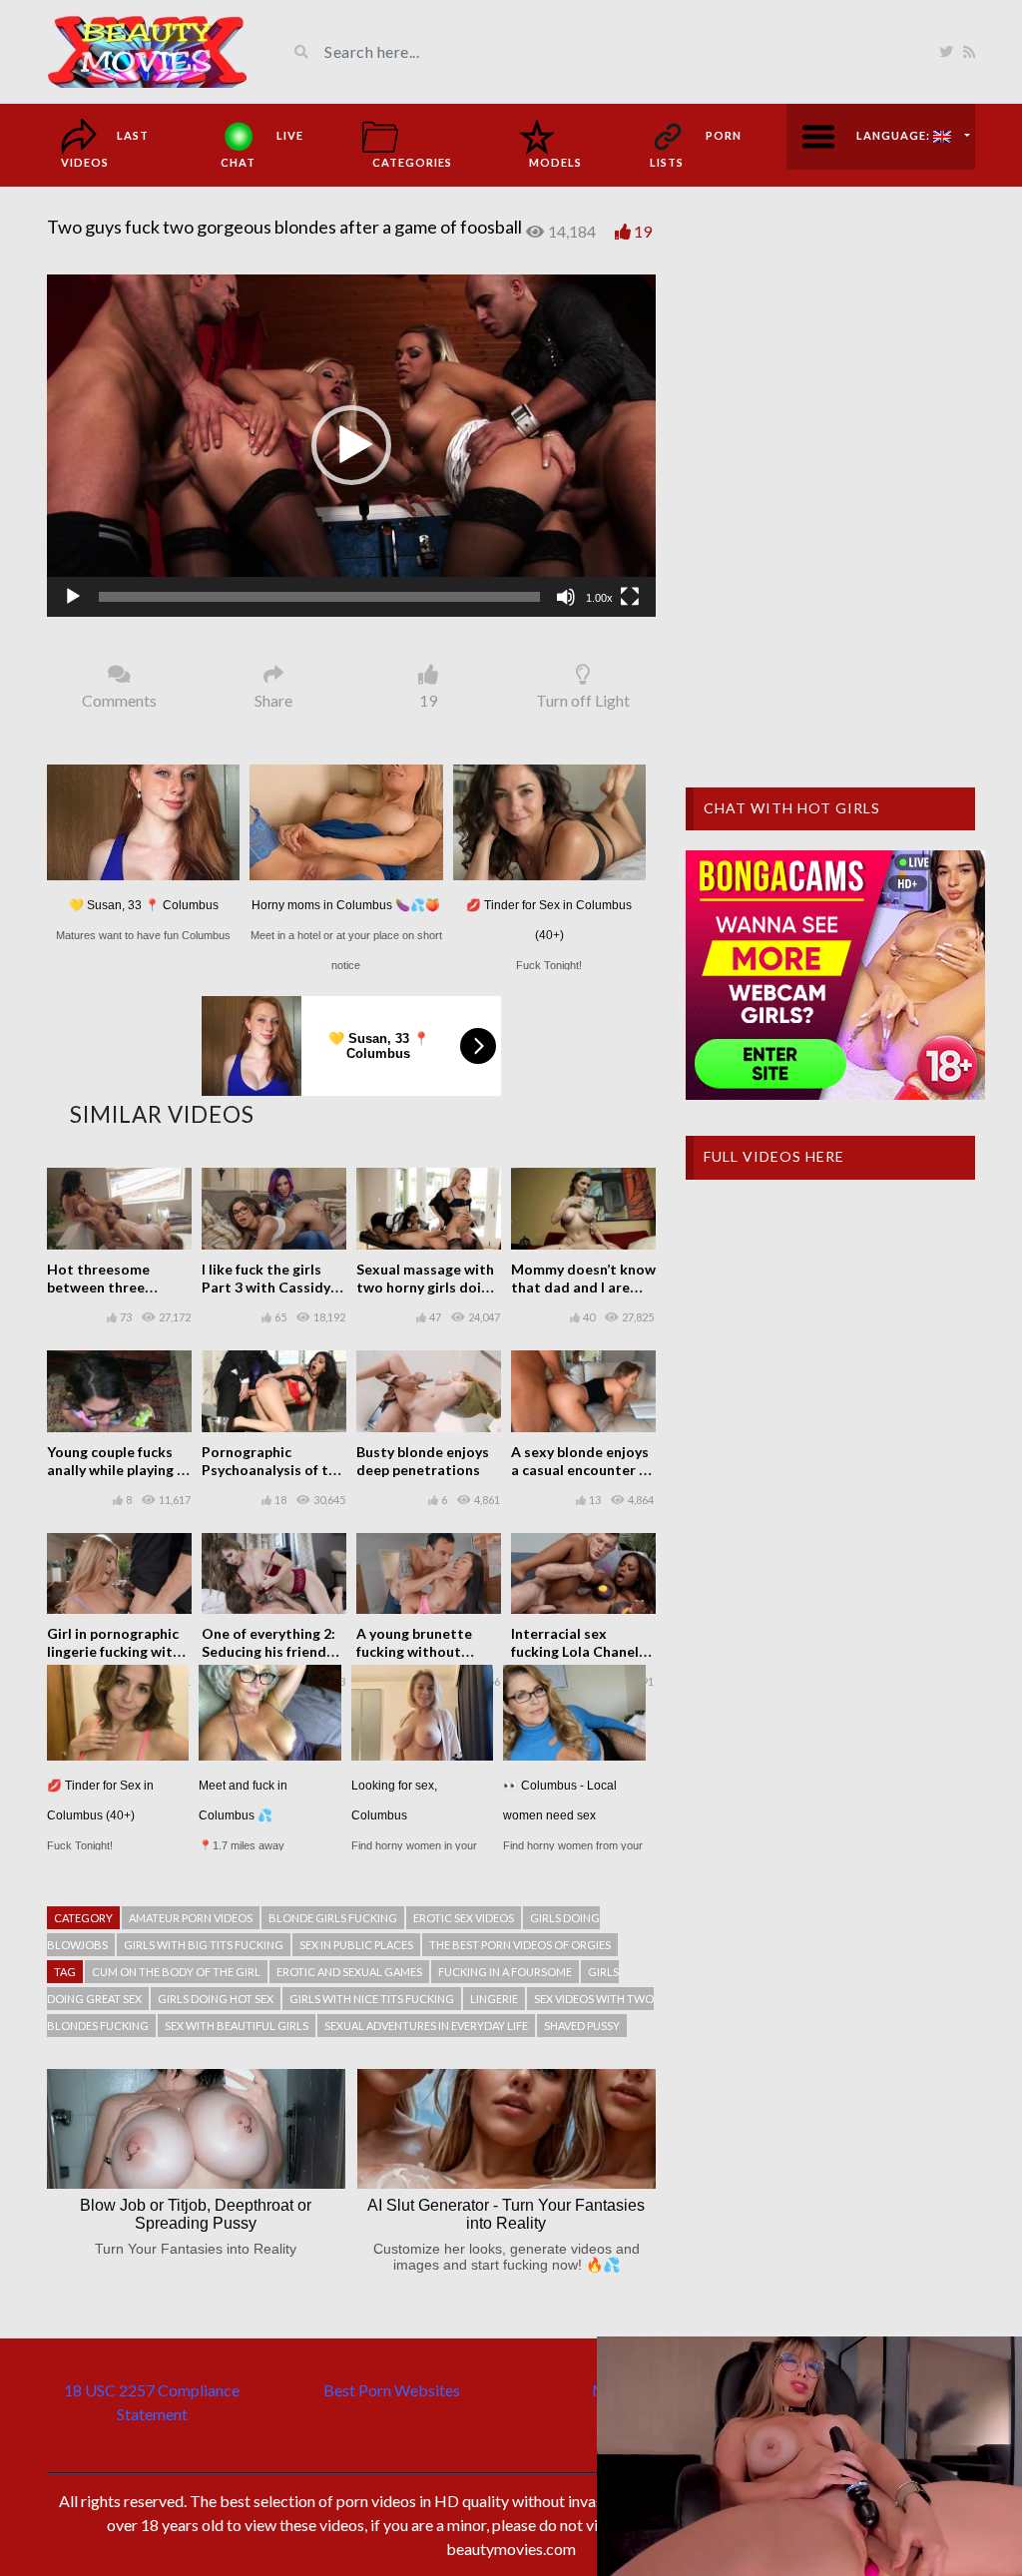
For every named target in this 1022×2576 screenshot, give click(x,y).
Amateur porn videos (191, 1918)
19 (643, 231)
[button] (351, 445)
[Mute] (566, 597)
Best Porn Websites (392, 2390)
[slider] (319, 597)
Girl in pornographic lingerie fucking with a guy (119, 1651)
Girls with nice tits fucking (372, 1999)
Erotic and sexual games (349, 1972)
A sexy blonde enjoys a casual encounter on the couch (583, 1470)
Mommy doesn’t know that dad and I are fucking (583, 1287)
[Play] (73, 597)
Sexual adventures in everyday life (426, 2026)
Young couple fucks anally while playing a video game (116, 1470)
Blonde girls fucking (333, 1918)
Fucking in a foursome (505, 1972)
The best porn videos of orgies (520, 1945)
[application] (351, 446)
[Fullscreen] (630, 597)
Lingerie (494, 1999)
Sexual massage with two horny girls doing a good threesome (427, 1287)
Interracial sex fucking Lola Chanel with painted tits (575, 1651)
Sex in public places (356, 1945)
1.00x (599, 598)
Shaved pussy (582, 2026)
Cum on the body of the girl (176, 1972)
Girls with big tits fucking (204, 1945)
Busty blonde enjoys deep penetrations (423, 1461)
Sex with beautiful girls (237, 2026)
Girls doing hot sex (216, 1999)
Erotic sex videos (464, 1918)
